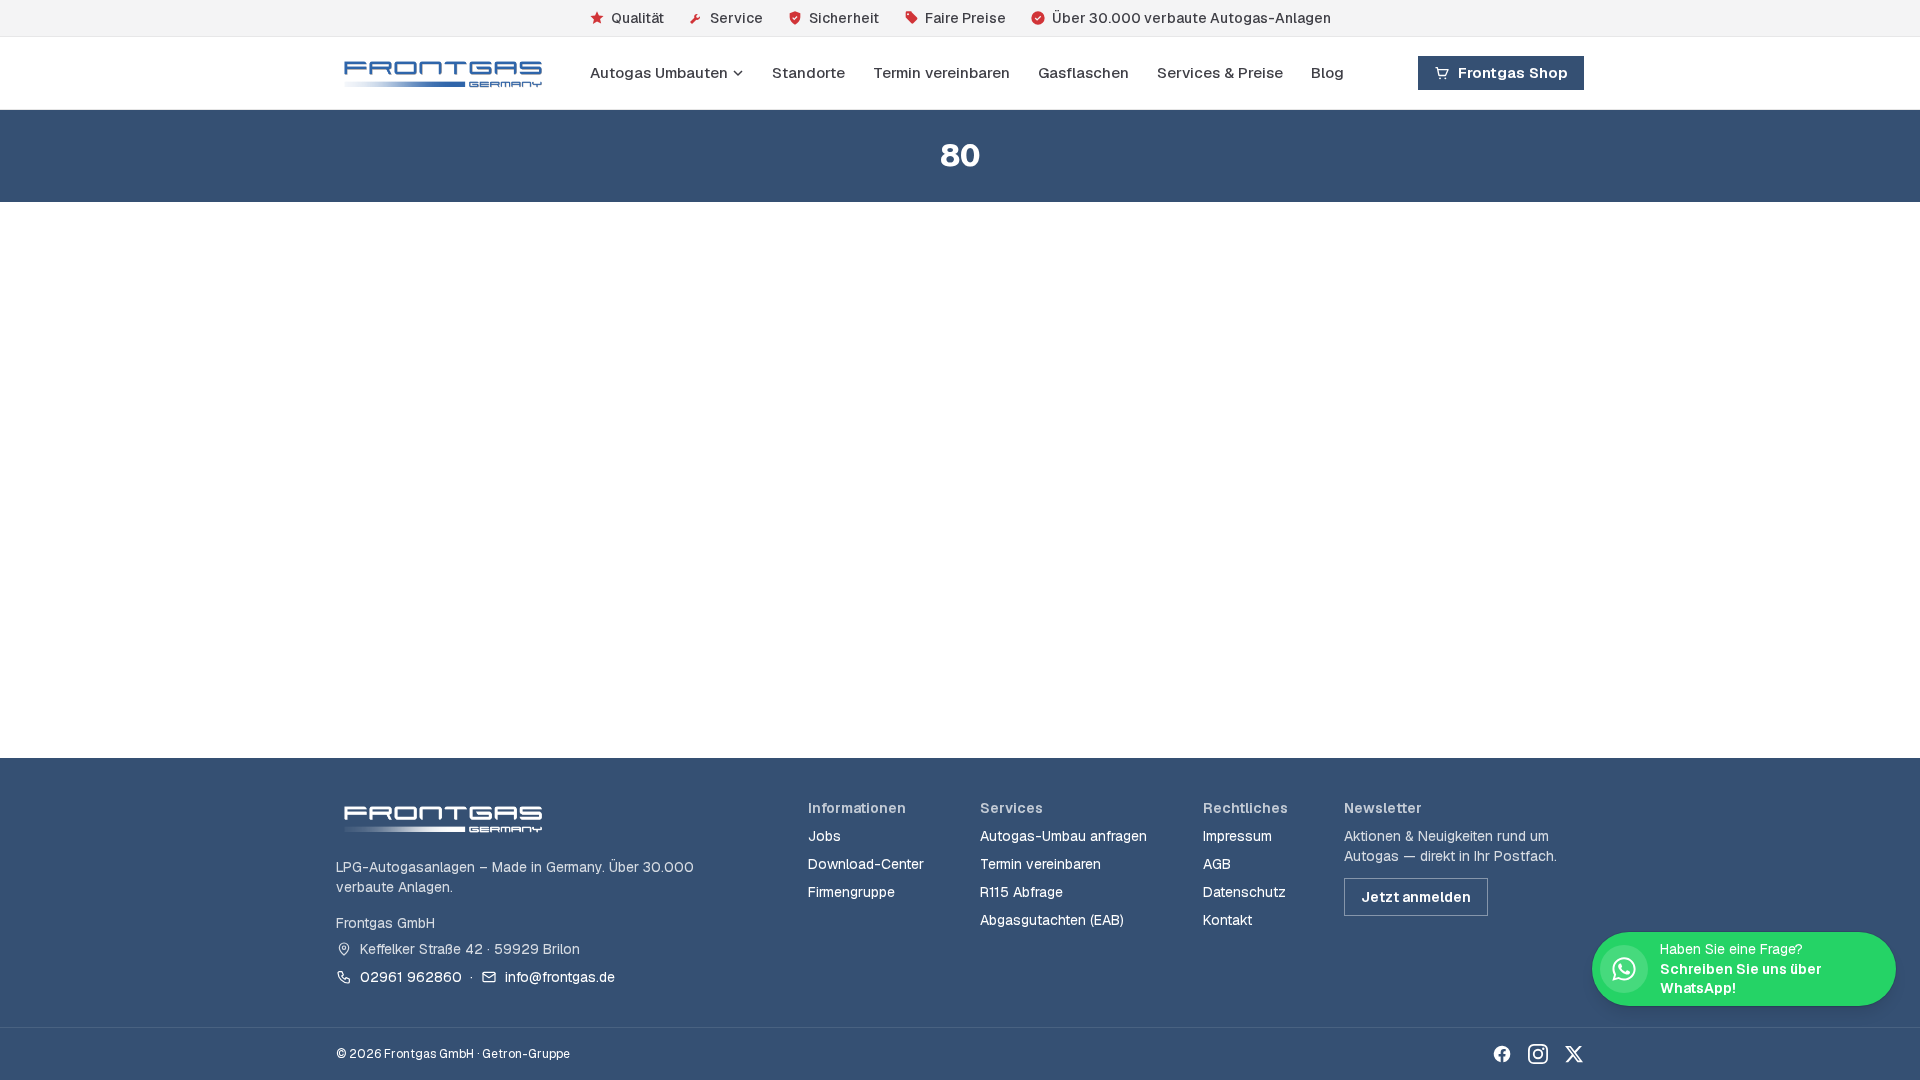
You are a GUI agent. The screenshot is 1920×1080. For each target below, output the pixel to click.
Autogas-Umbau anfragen (1063, 836)
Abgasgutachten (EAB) (1052, 920)
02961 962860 (411, 977)
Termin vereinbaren (941, 72)
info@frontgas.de (560, 977)
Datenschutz (1244, 892)
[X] (1574, 1054)
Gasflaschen (1083, 72)
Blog (1327, 72)
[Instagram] (1538, 1054)
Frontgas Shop (1513, 72)
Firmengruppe (851, 892)
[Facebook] (1502, 1054)
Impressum (1237, 836)
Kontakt (1227, 920)
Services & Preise (1220, 72)
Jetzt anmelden (1416, 897)
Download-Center (866, 864)
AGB (1217, 864)
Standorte (808, 72)
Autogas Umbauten (659, 72)
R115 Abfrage (1021, 892)
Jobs (824, 836)
